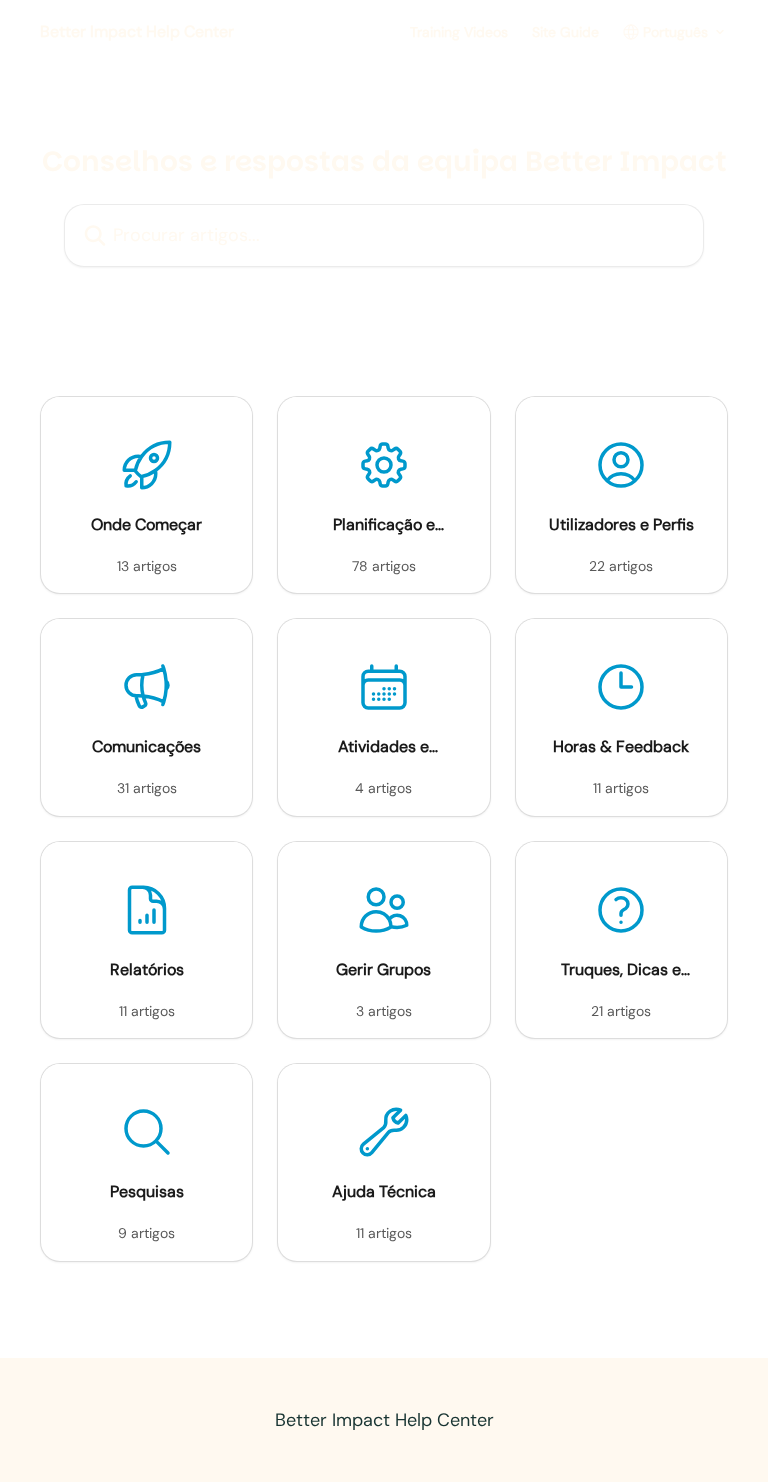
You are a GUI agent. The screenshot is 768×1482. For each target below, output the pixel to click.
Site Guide (565, 32)
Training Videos (459, 32)
